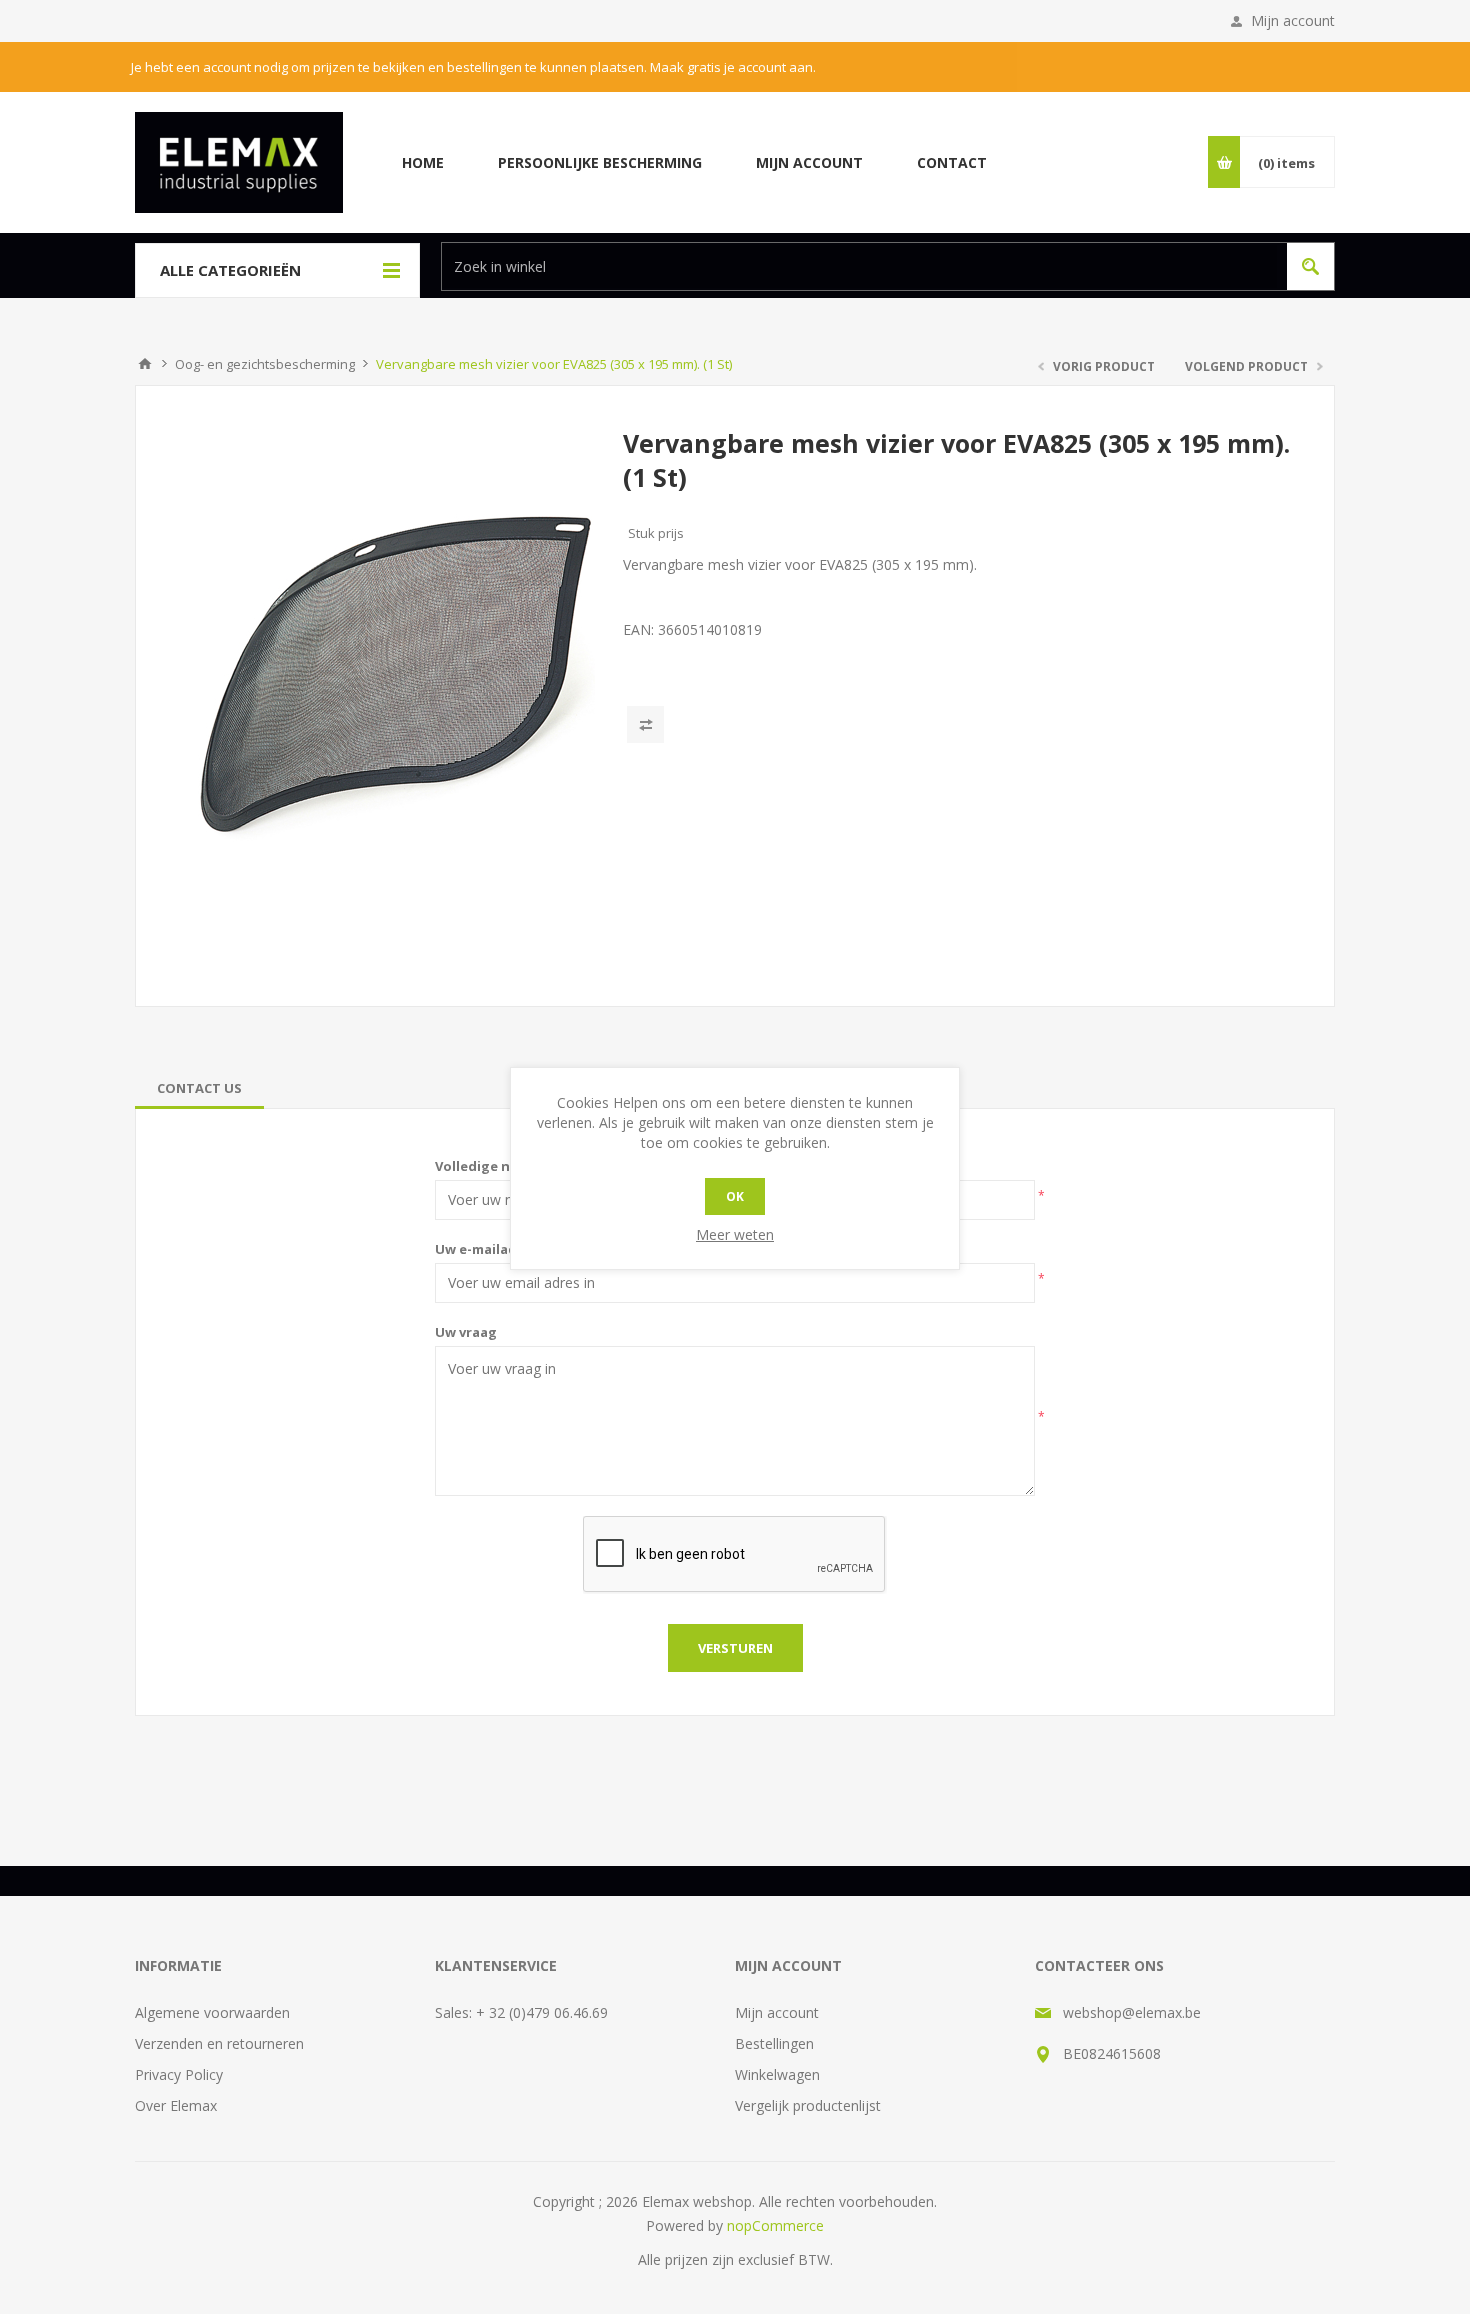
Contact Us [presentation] (199, 1088)
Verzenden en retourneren (219, 2043)
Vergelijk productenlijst (808, 2105)
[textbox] (859, 266)
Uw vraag (466, 1332)
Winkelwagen (777, 2074)
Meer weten (735, 1234)
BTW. (815, 2259)
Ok (735, 1196)
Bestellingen (774, 2043)
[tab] (199, 1088)
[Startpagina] (145, 364)
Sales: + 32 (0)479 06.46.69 (521, 2012)
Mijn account (1293, 20)
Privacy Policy (179, 2074)
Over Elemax (176, 2105)
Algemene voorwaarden (212, 2012)
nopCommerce (775, 2225)
